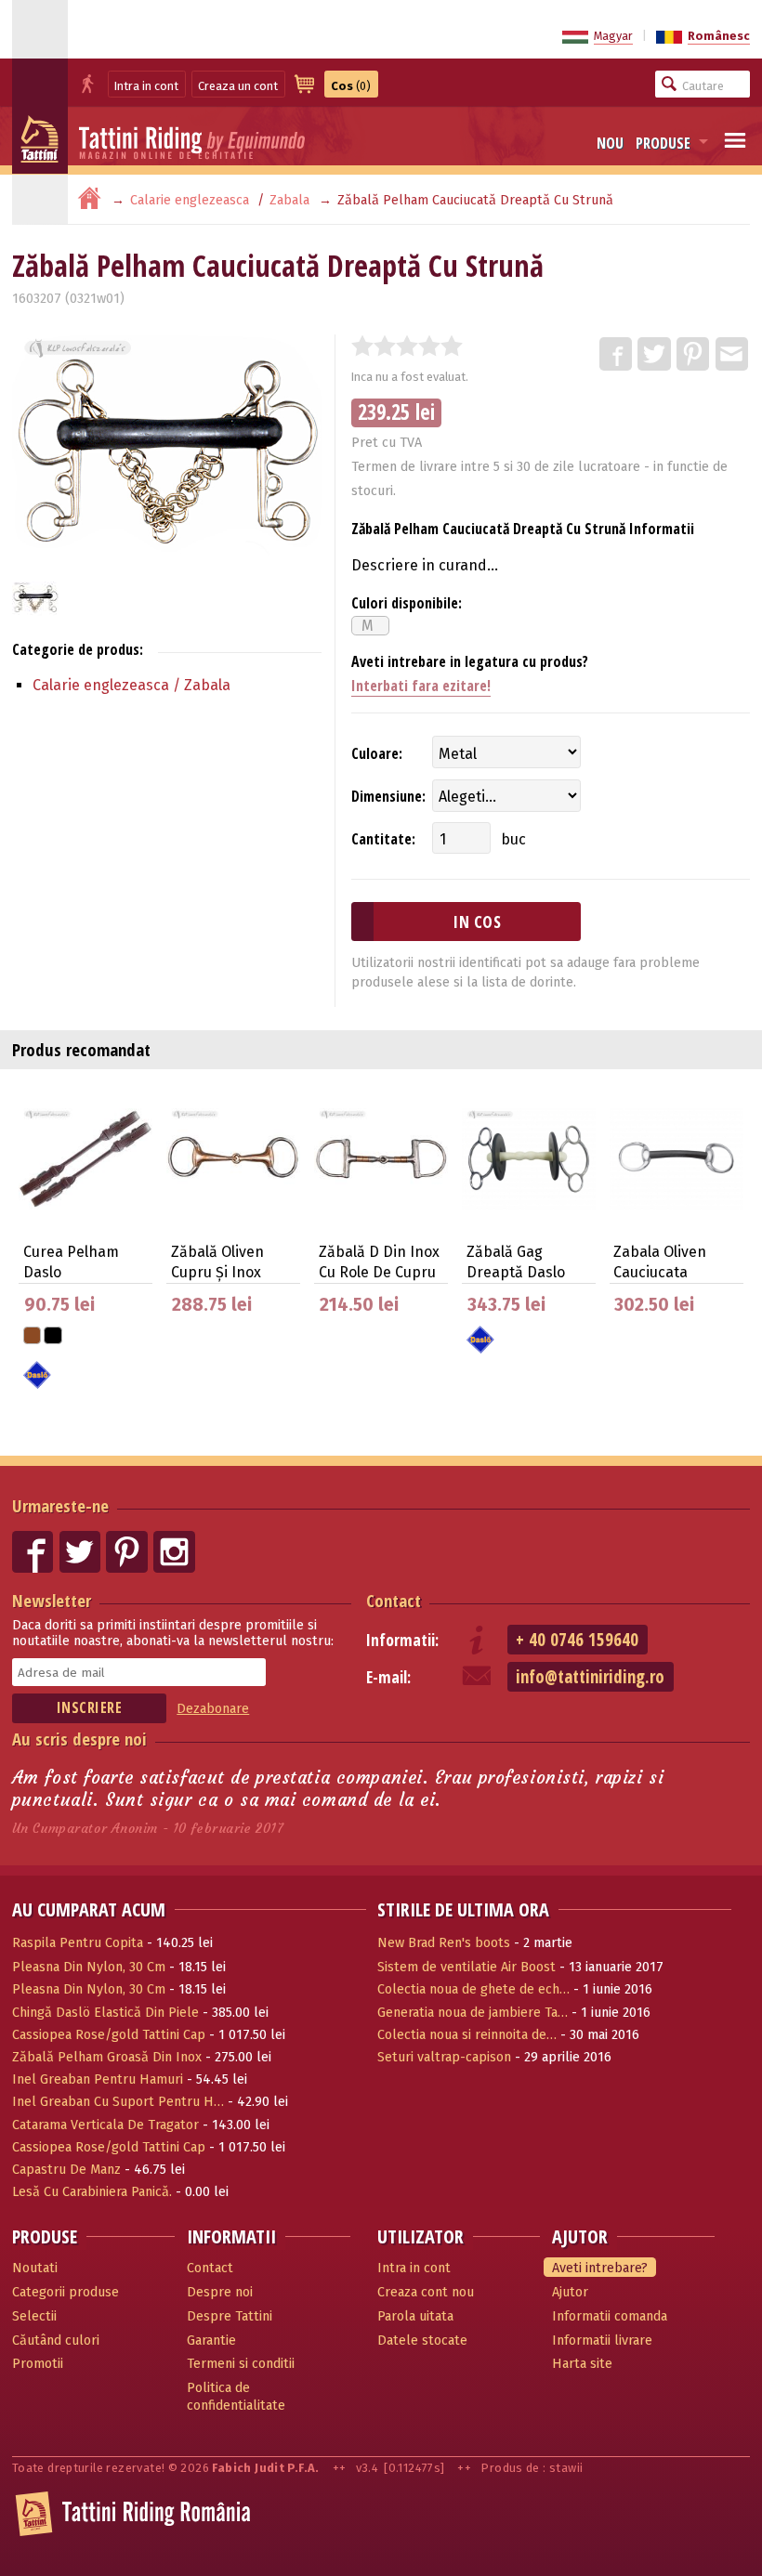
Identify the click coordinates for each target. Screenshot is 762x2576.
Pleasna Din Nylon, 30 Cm (89, 1967)
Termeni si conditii (241, 2364)
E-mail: (388, 1677)
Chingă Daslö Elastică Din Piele (105, 2013)
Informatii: (402, 1640)
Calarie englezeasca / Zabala (131, 685)
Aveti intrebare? (600, 2268)
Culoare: (377, 753)
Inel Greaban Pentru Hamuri (98, 2079)
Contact (394, 1600)
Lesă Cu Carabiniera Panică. (92, 2192)
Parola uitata (415, 2316)
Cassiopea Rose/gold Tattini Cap (109, 2035)
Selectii (34, 2316)
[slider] (407, 346)
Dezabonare (213, 1709)
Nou (610, 143)
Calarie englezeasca (190, 200)
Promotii (38, 2364)
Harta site (582, 2364)
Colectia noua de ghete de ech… (473, 1989)
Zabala (289, 200)
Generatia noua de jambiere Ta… (473, 2013)
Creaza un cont (238, 86)
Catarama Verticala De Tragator (105, 2125)
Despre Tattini (230, 2316)
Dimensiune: (388, 796)
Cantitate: (383, 839)
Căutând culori (56, 2341)
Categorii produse (66, 2292)
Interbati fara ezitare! (421, 686)
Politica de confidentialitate (236, 2397)
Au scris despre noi (79, 1739)
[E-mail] (733, 355)
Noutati (35, 2268)
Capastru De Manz (66, 2170)
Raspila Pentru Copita (78, 1943)
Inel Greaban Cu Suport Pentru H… (118, 2102)
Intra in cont (146, 86)
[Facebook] (617, 355)
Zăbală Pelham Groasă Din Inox (107, 2057)
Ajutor (570, 2292)
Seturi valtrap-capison (444, 2057)
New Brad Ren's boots (444, 1943)
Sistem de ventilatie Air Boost (466, 1967)
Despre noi (220, 2292)
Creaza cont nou (426, 2292)
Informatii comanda (610, 2316)
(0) (351, 86)
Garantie (211, 2341)
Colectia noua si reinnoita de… (467, 2035)
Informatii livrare (602, 2341)
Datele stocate (422, 2341)
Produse (663, 143)
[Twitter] (655, 355)
